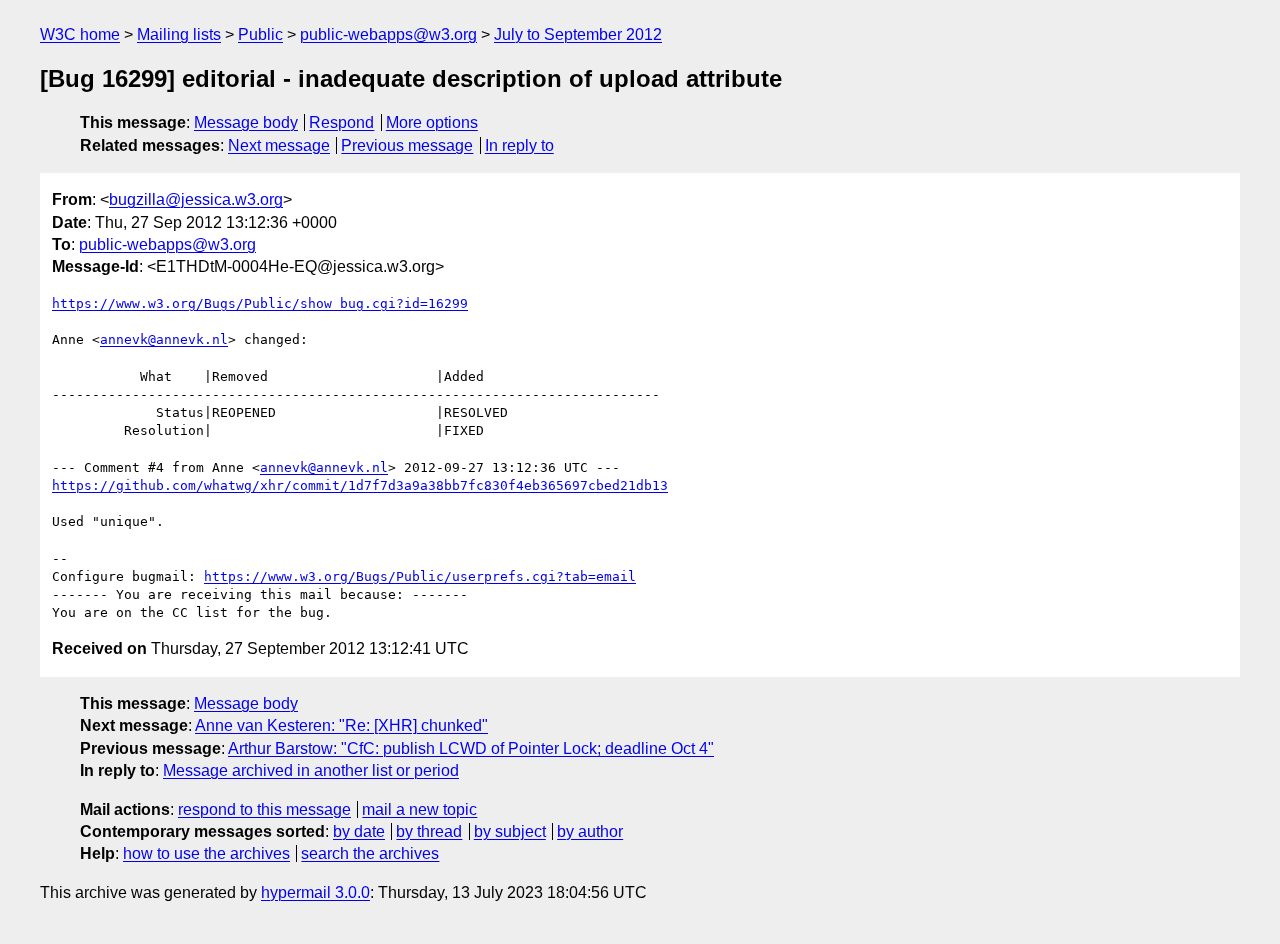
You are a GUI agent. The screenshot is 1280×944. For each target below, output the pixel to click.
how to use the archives (206, 853)
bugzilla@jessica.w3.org (196, 199)
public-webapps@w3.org (388, 34)
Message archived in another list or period (311, 770)
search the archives (370, 853)
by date (359, 831)
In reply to (519, 145)
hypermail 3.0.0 (315, 892)
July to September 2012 (578, 34)
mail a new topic (419, 809)
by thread (429, 831)
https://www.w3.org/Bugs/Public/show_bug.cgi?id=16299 (260, 303)
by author (590, 831)
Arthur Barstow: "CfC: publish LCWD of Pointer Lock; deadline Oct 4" (471, 748)
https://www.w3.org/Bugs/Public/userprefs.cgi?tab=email (420, 576)
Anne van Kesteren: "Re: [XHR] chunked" (341, 725)
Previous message (407, 145)
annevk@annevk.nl (164, 339)
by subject (510, 831)
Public (260, 34)
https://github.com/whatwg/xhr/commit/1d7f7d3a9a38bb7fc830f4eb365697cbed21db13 (360, 485)
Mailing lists (179, 34)
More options (432, 122)
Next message (279, 145)
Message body (246, 122)
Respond (341, 122)
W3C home (80, 34)
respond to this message (264, 809)
